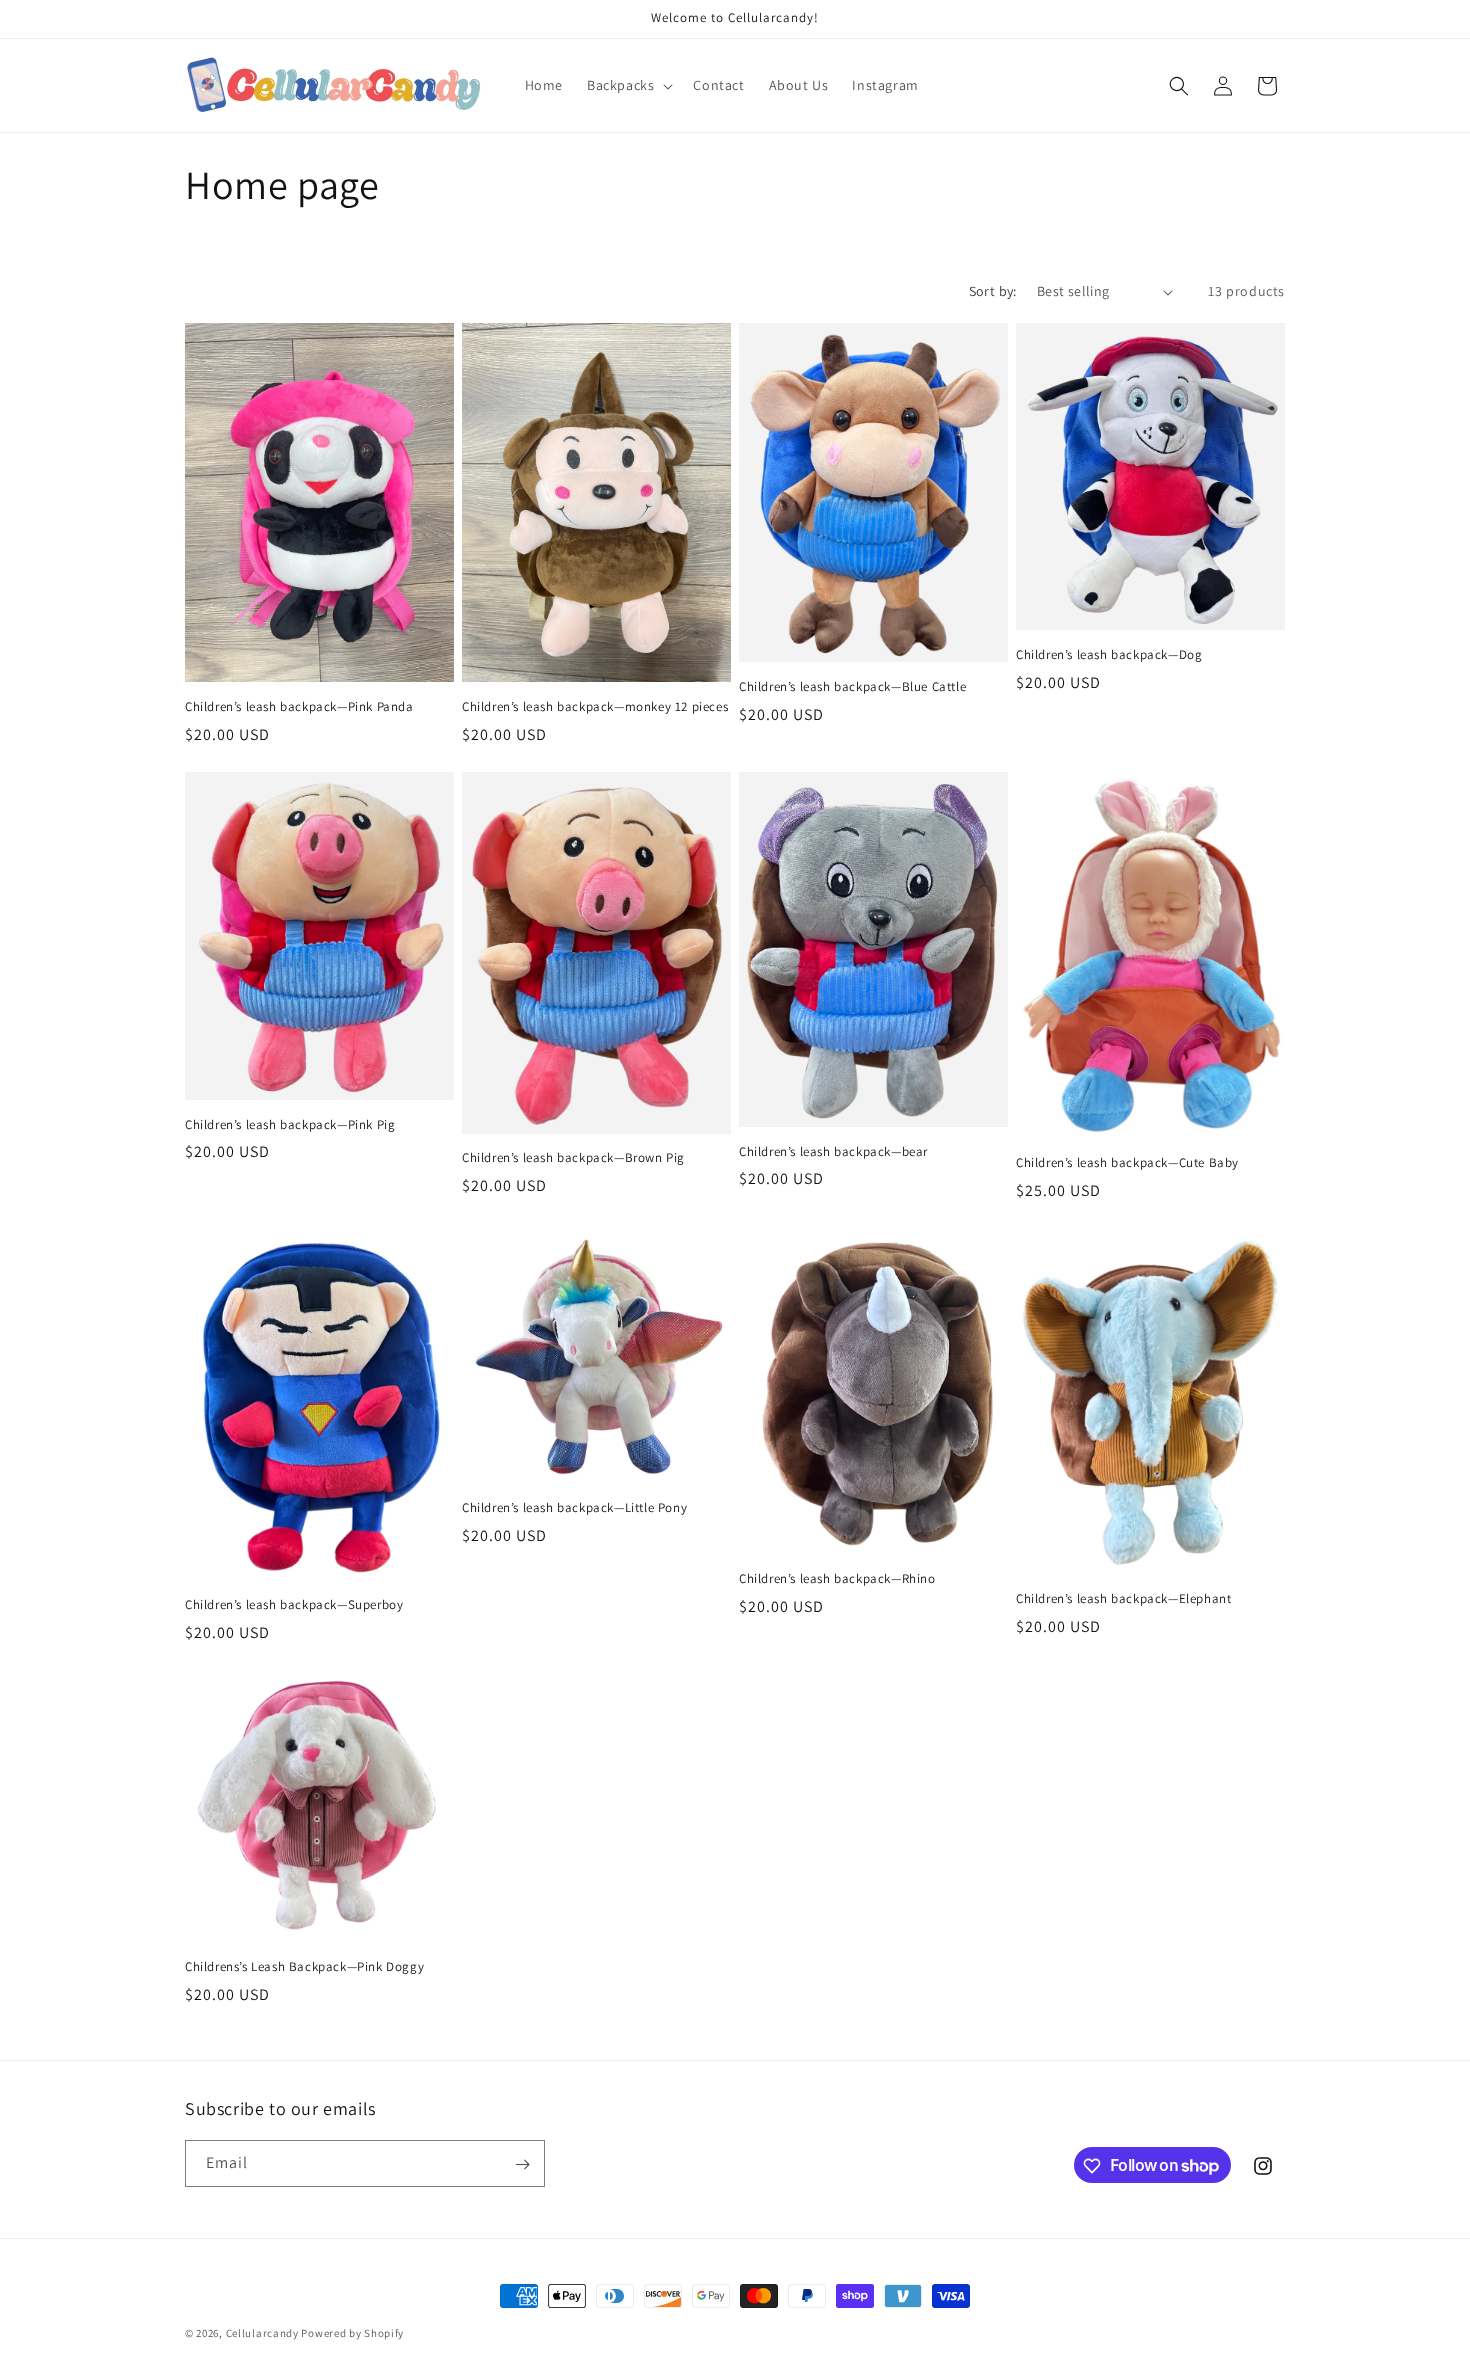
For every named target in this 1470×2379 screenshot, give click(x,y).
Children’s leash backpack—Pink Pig (290, 1125)
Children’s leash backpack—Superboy (294, 1605)
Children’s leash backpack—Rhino (837, 1579)
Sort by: (993, 291)
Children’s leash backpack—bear (833, 1152)
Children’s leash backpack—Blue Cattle (852, 687)
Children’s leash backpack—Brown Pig (573, 1158)
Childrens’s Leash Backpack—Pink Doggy (304, 1967)
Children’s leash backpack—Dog (1109, 655)
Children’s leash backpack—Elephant (1123, 1599)
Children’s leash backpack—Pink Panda (299, 707)
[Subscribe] (522, 2164)
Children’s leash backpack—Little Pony (574, 1508)
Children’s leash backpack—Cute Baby (1127, 1163)
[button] (628, 85)
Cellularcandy (262, 2333)
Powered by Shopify (352, 2333)
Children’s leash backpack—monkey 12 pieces (595, 707)
